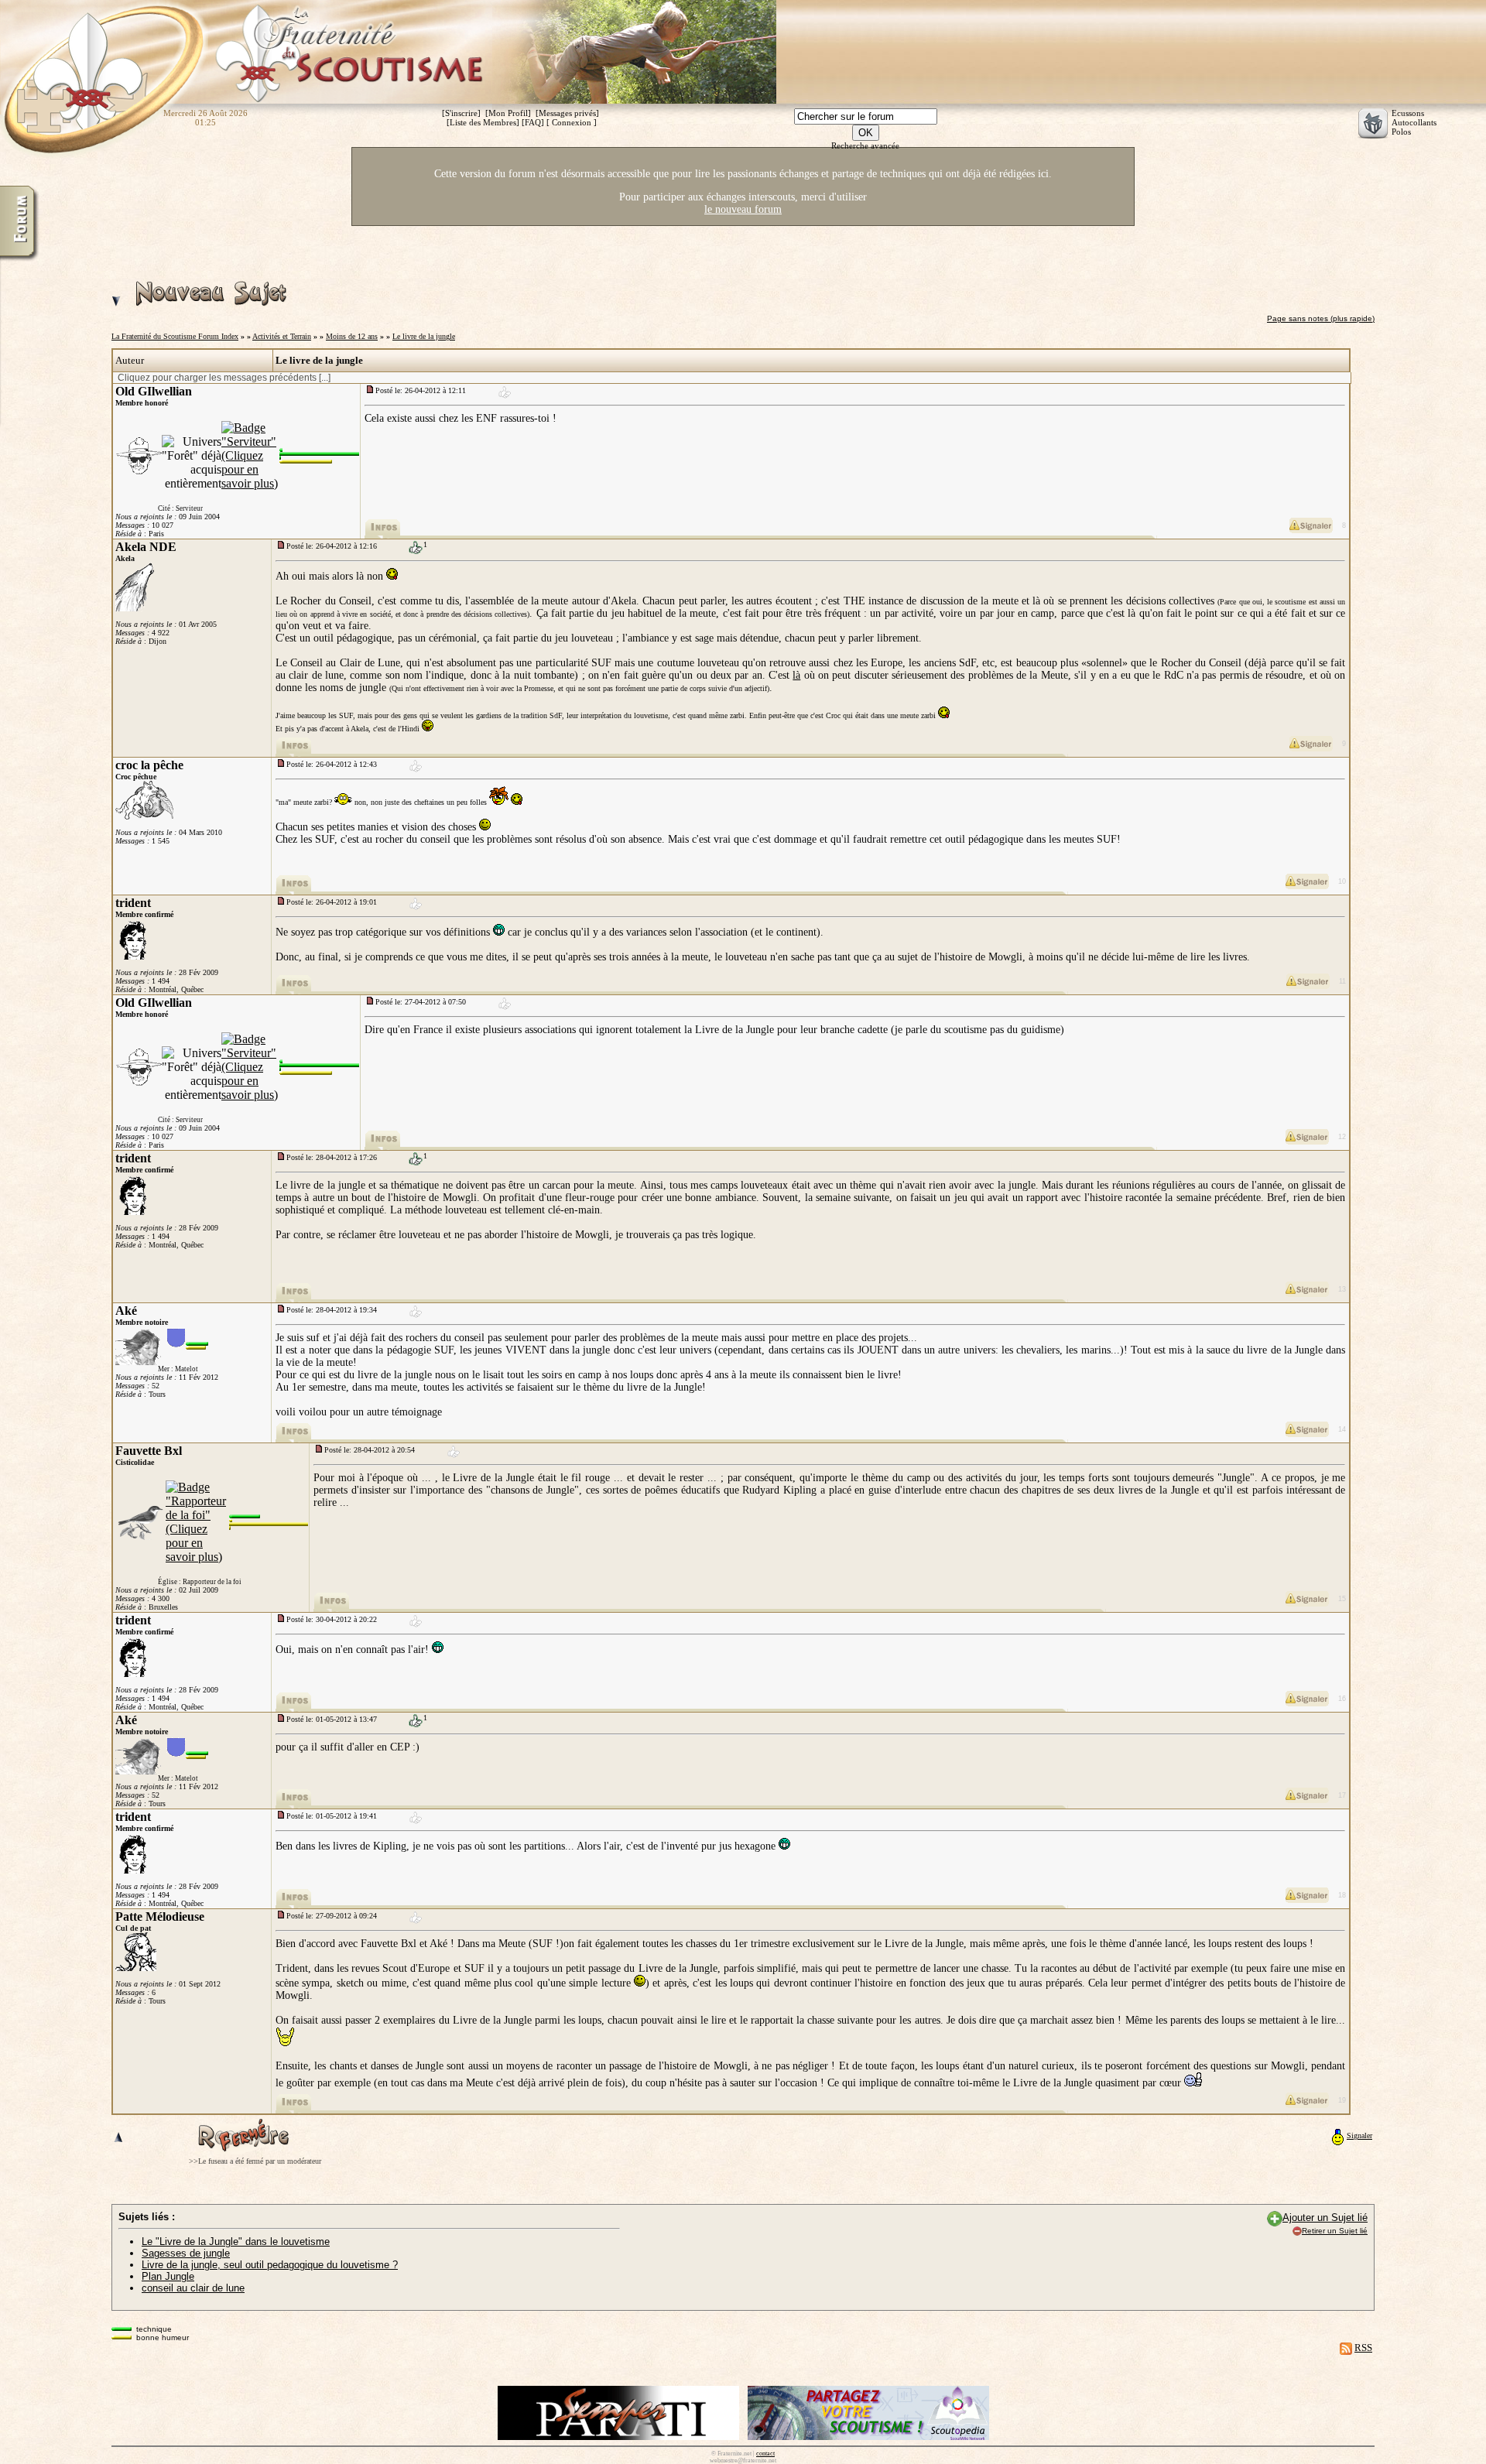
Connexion (572, 122)
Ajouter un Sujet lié (1325, 2218)
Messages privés (567, 113)
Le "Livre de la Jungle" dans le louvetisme (236, 2242)
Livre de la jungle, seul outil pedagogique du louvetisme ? (270, 2265)
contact (765, 2454)
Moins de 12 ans (352, 336)
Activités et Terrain (282, 336)
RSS (1363, 2348)
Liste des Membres (483, 122)
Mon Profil (508, 113)
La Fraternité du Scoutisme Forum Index (175, 336)
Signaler (1359, 2135)
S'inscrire (461, 113)
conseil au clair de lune (193, 2288)
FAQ (533, 122)
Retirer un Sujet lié (1335, 2231)
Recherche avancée (865, 145)
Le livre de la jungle (424, 336)
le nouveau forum (743, 209)
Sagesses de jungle (186, 2253)
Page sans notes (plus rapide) (1321, 318)
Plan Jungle (168, 2276)
